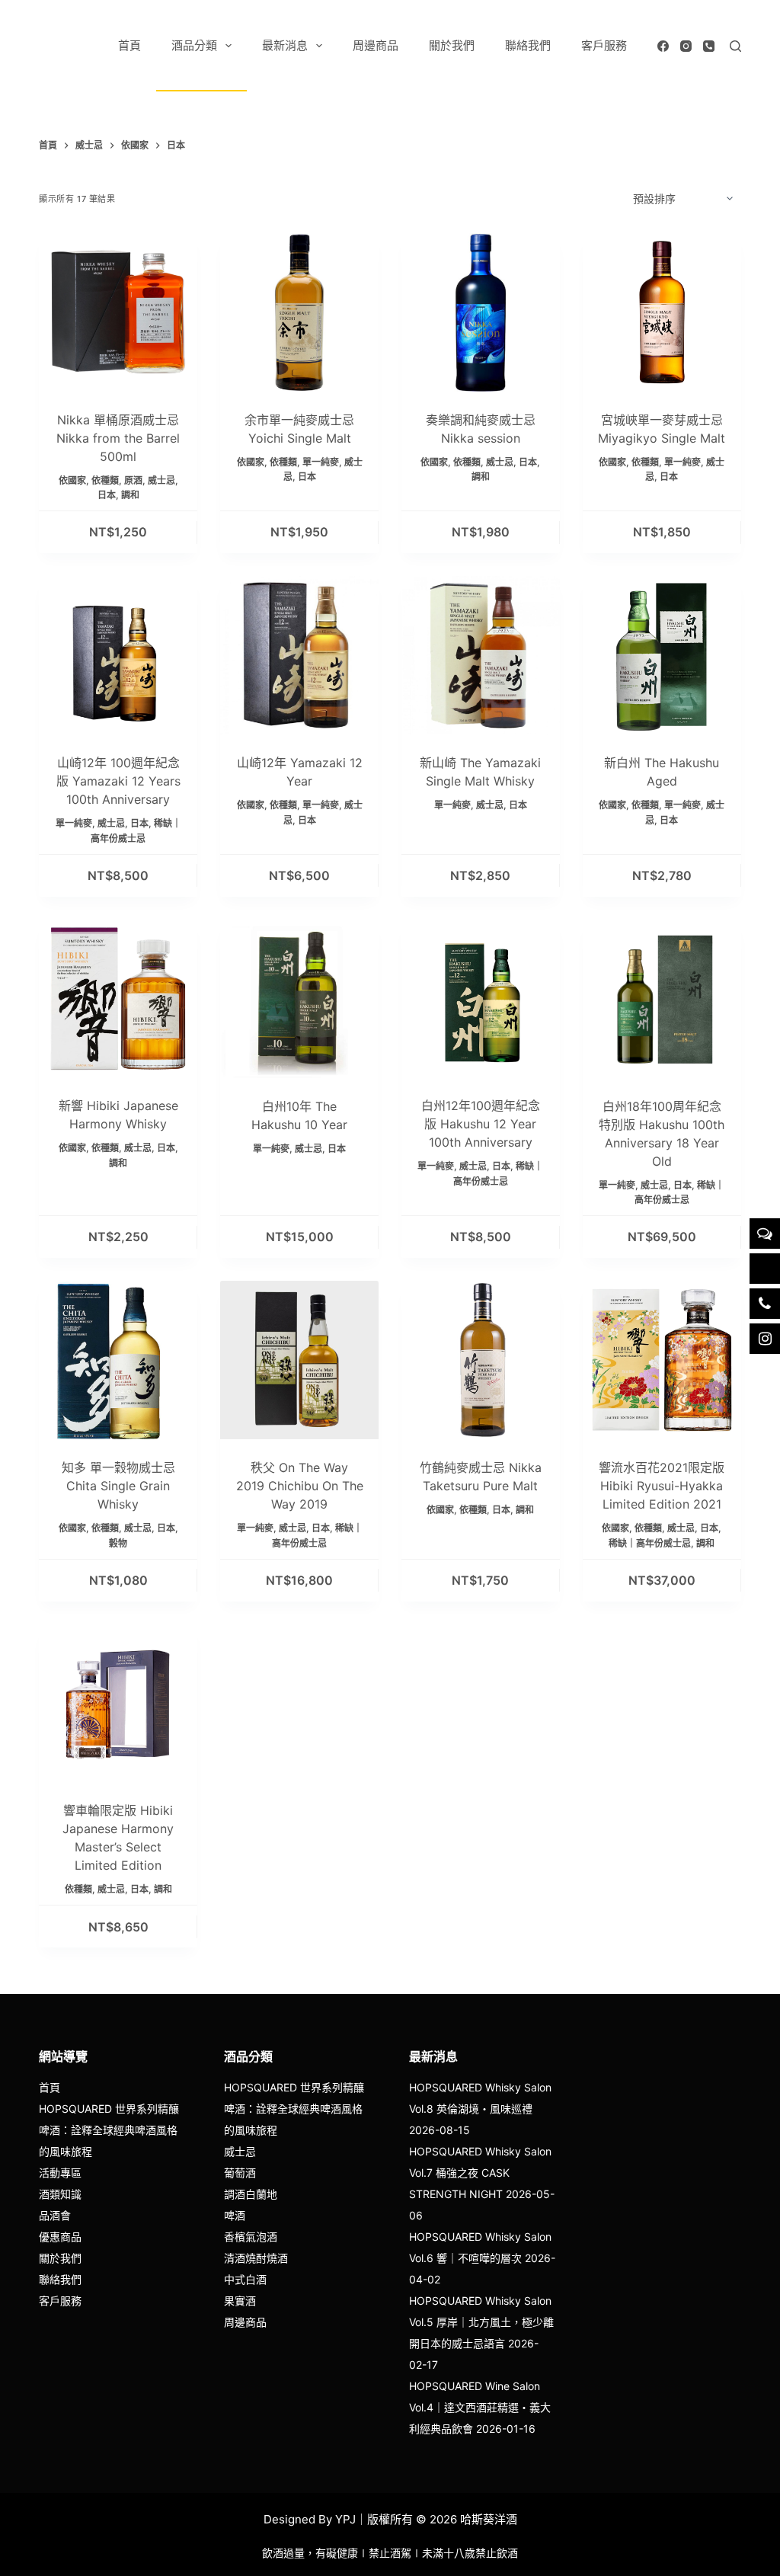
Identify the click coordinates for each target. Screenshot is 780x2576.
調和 (130, 495)
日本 (107, 495)
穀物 (118, 1543)
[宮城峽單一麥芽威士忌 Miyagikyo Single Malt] (662, 312)
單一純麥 (321, 462)
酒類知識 (60, 2194)
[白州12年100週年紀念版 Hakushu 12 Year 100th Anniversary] (481, 999)
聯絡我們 (528, 45)
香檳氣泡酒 (251, 2237)
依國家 (72, 480)
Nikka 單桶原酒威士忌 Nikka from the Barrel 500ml (118, 438)
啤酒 (235, 2215)
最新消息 (285, 45)
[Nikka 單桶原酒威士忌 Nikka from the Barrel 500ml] (118, 312)
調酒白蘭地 (251, 2194)
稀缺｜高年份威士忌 (650, 1543)
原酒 (133, 480)
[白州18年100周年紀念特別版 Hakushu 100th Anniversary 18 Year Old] (662, 999)
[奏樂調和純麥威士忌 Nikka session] (481, 312)
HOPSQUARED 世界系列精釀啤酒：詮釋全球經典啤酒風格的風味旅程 (109, 2130)
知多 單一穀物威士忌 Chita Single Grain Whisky (118, 1486)
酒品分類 (194, 45)
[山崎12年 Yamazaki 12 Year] (299, 655)
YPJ (345, 2519)
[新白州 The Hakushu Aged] (662, 655)
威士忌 (161, 480)
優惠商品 (60, 2237)
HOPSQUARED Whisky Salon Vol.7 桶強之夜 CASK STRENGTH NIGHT (480, 2173)
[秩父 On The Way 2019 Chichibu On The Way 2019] (299, 1360)
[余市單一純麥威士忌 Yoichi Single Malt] (299, 312)
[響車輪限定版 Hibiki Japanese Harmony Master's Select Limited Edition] (118, 1704)
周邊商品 (376, 45)
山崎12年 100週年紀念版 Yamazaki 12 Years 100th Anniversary (118, 781)
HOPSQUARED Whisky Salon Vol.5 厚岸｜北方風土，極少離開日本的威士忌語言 (481, 2322)
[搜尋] (735, 46)
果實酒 (240, 2301)
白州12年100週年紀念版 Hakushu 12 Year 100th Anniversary (481, 1124)
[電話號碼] (709, 46)
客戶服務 (604, 45)
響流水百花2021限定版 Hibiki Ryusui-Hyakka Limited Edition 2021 (662, 1486)
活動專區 (60, 2173)
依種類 (105, 480)
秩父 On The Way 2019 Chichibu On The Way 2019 (300, 1486)
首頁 (129, 45)
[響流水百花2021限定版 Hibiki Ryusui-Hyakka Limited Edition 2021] (662, 1360)
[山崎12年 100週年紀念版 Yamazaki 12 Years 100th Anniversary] (118, 655)
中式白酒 (245, 2279)
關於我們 (452, 45)
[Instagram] (686, 46)
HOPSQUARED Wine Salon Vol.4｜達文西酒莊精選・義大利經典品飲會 (480, 2407)
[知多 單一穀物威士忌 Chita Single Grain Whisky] (118, 1360)
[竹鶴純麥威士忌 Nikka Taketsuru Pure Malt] (481, 1360)
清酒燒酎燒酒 (256, 2258)
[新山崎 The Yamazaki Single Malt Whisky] (481, 655)
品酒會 (55, 2215)
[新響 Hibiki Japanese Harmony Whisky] (118, 999)
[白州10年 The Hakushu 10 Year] (299, 999)
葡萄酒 (240, 2173)
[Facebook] (663, 46)
